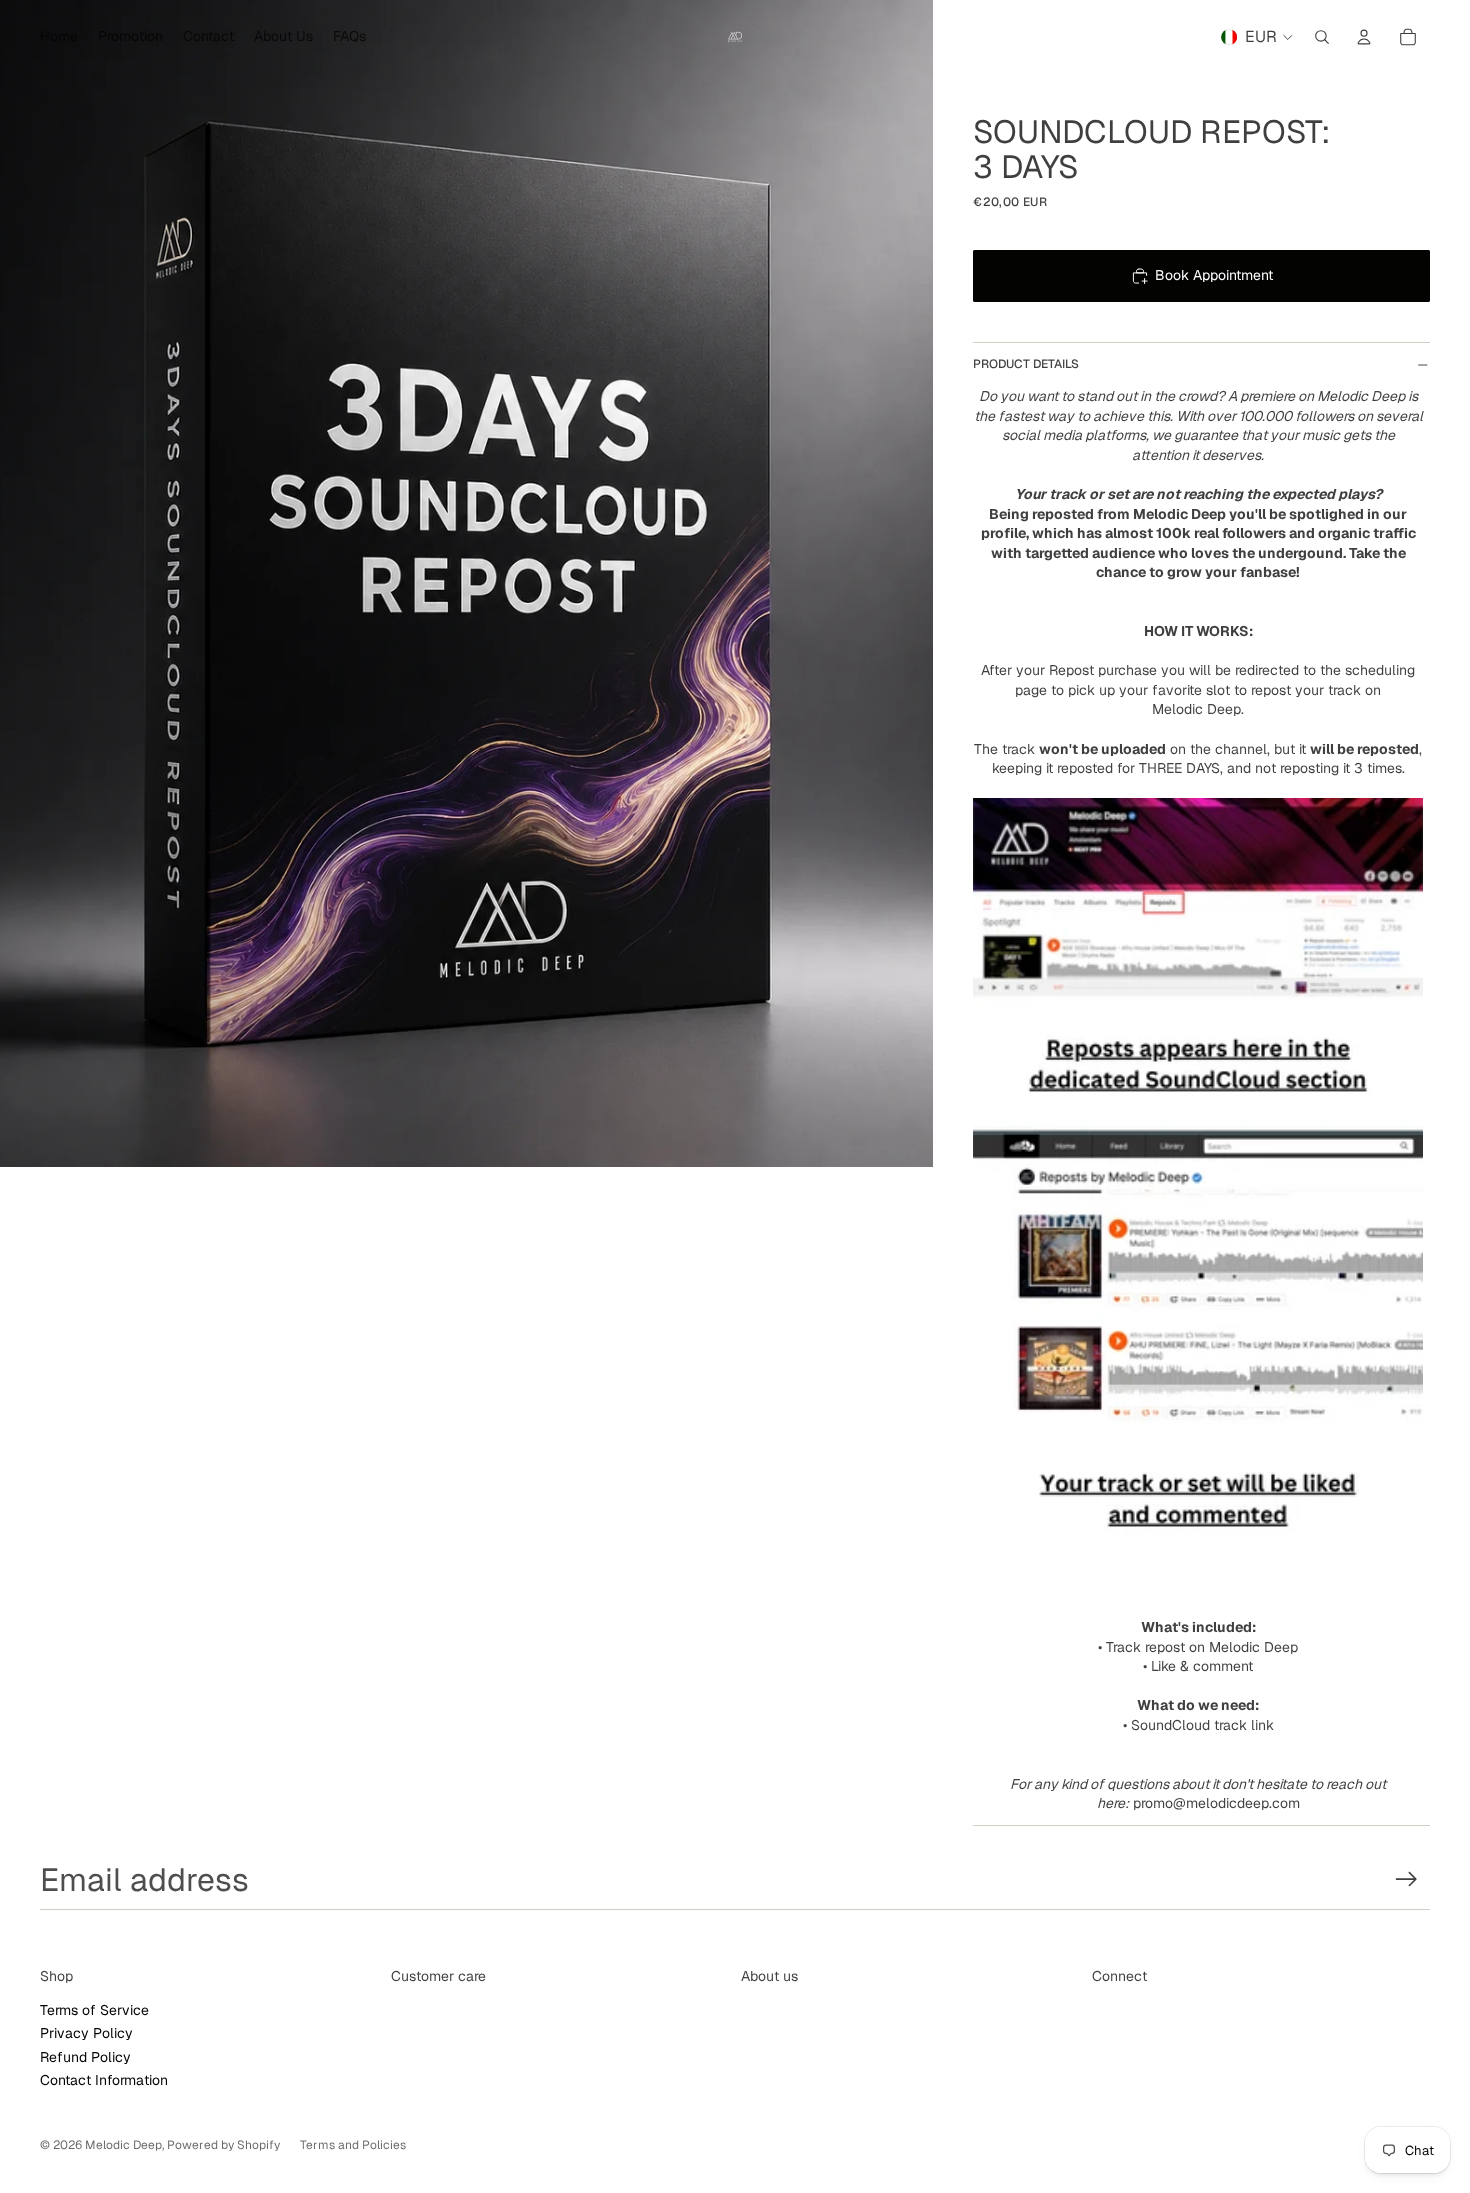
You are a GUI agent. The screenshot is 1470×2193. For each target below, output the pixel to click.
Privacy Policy (86, 2033)
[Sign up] (1406, 1879)
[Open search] (1322, 37)
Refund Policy (85, 2057)
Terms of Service (94, 2010)
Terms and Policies (353, 2145)
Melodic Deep (123, 2145)
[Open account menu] (1364, 37)
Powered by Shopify (223, 2145)
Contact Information (104, 2080)
